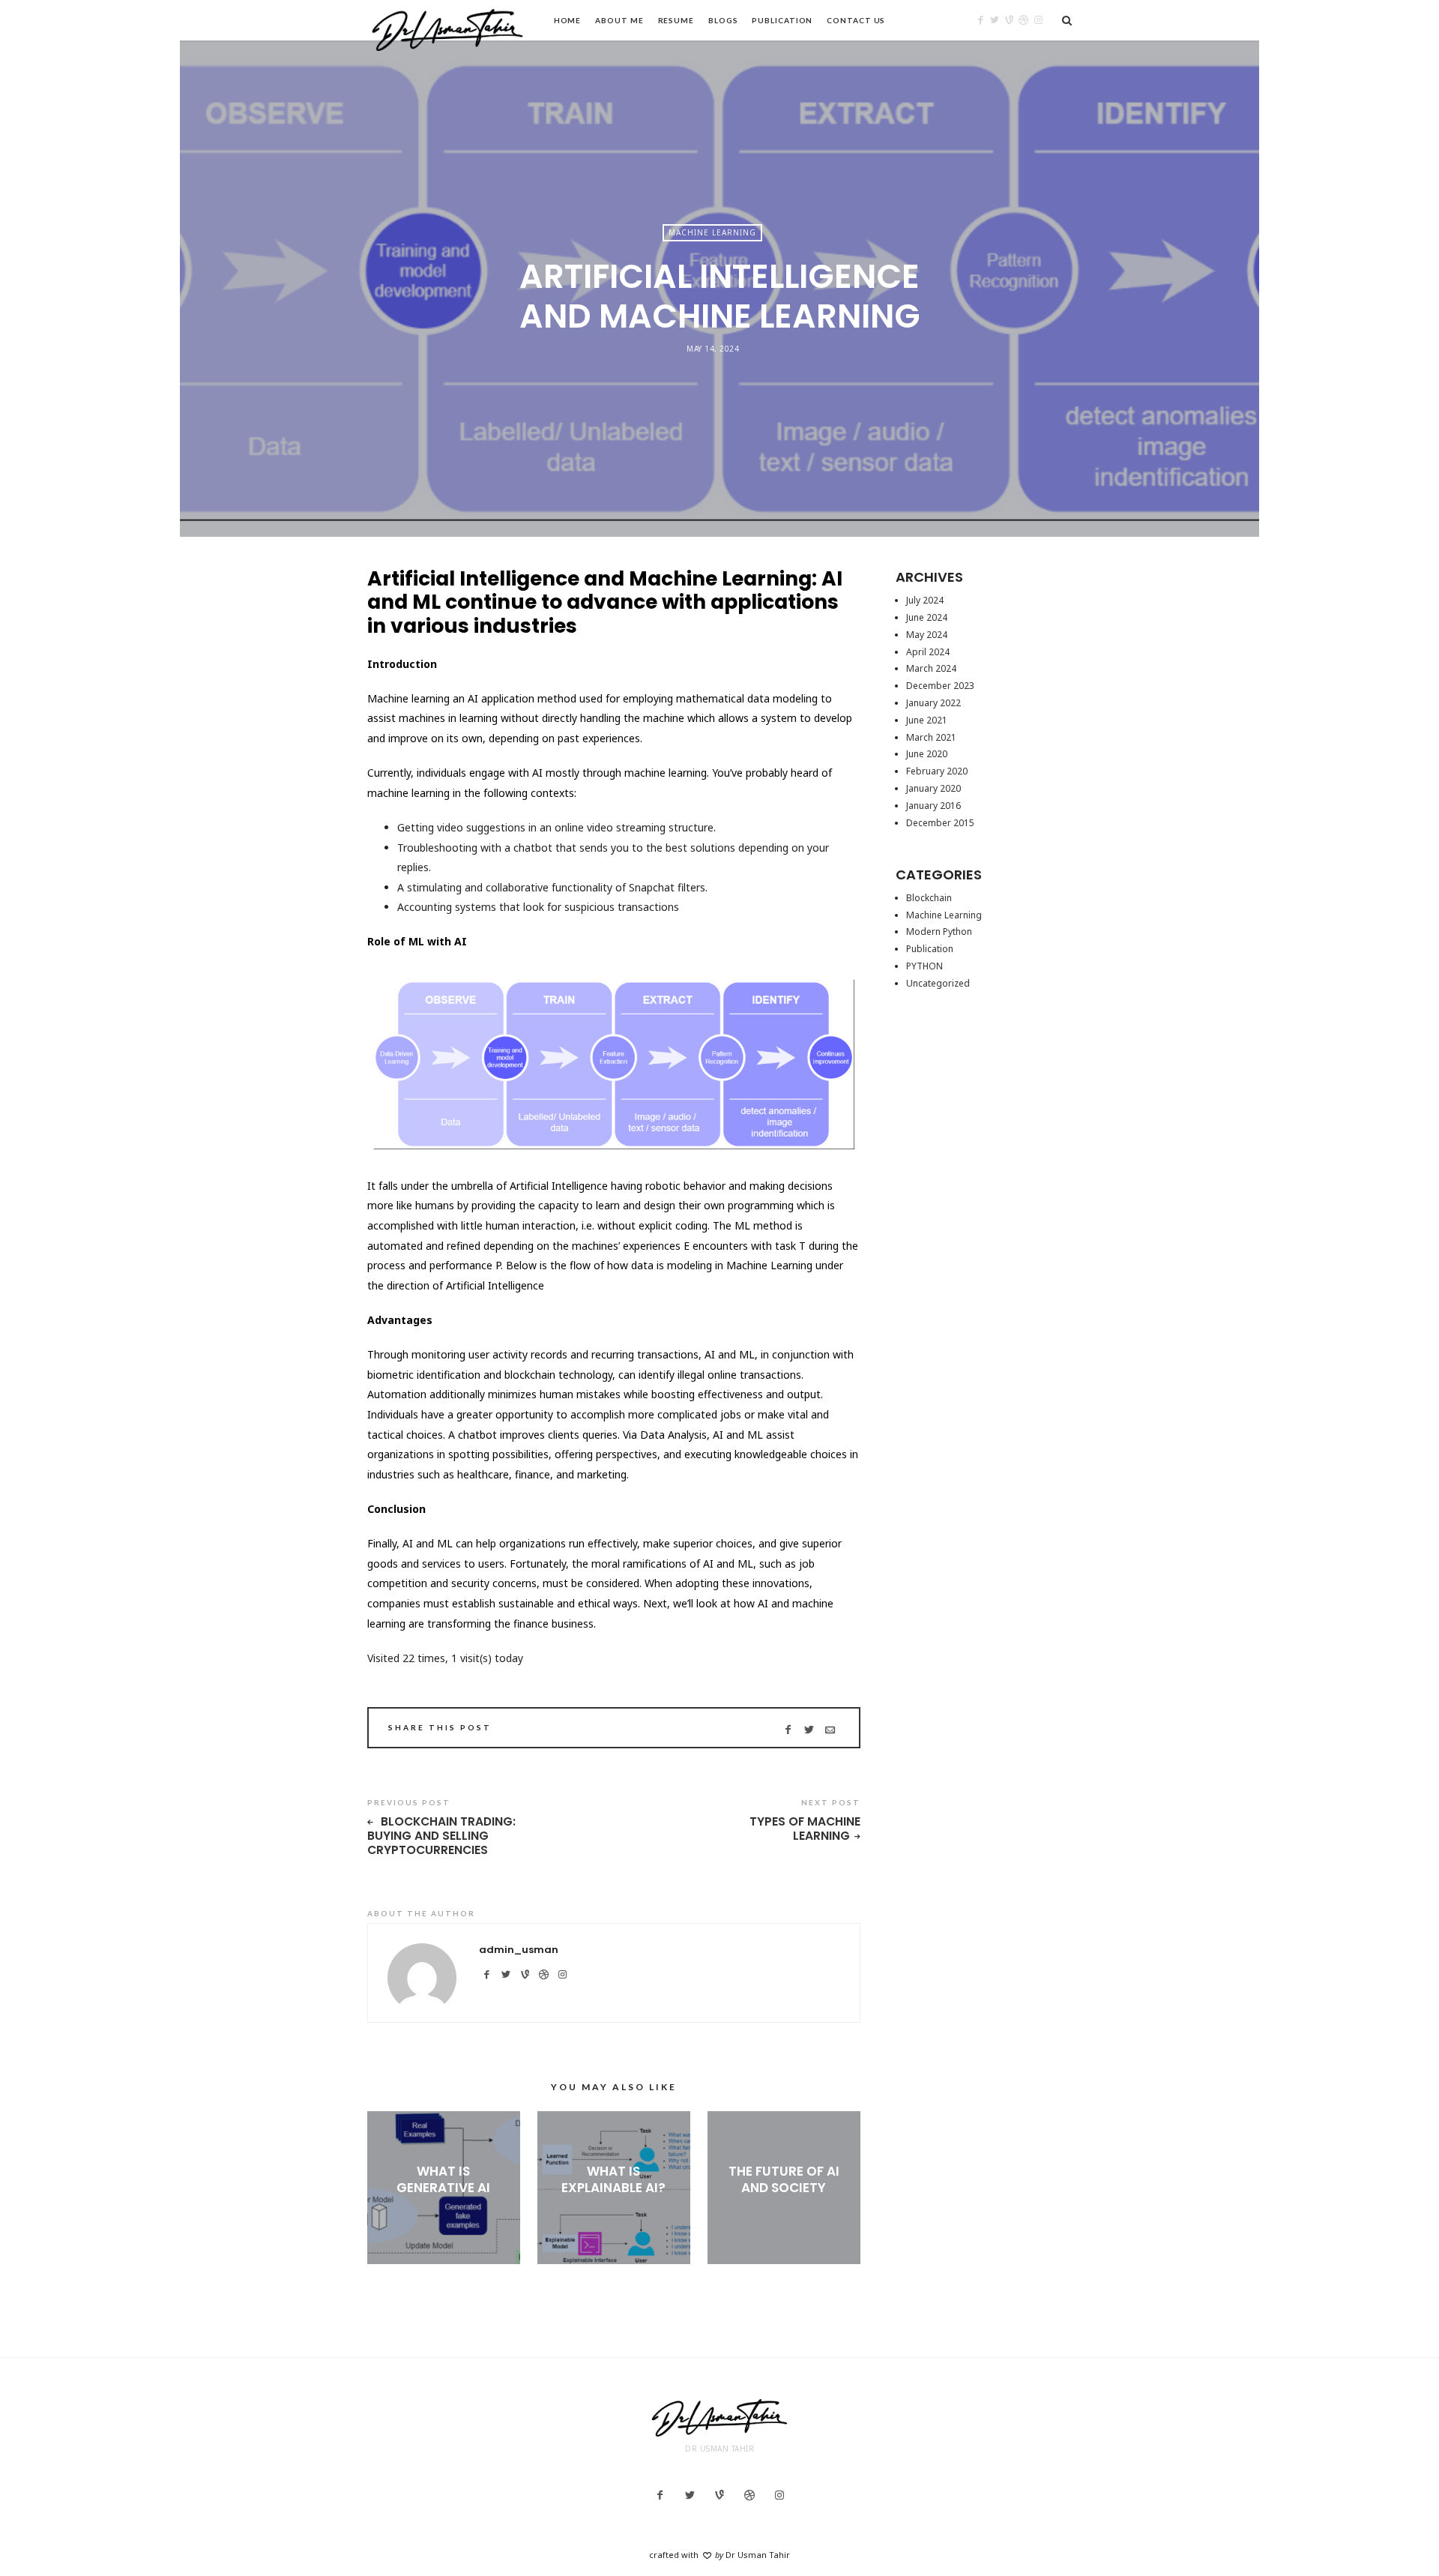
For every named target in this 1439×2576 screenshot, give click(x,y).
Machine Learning (712, 232)
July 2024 (925, 600)
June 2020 (927, 754)
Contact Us (856, 20)
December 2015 (940, 823)
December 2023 (940, 686)
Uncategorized (938, 983)
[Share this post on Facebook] (788, 1730)
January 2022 (933, 703)
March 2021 (931, 737)
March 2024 (931, 668)
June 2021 (927, 720)
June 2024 (927, 617)
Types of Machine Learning (805, 1829)
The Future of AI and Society (784, 2179)
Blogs (723, 20)
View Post (443, 2212)
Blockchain (929, 898)
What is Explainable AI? (613, 2179)
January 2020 (933, 788)
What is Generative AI (443, 2179)
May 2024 (927, 635)
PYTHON (924, 966)
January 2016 (933, 806)
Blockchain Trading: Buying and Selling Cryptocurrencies (441, 1836)
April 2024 (928, 652)
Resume (676, 20)
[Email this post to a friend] (830, 1730)
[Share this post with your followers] (809, 1730)
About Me (619, 20)
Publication (782, 20)
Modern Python (939, 932)
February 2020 (937, 771)
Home (568, 20)
